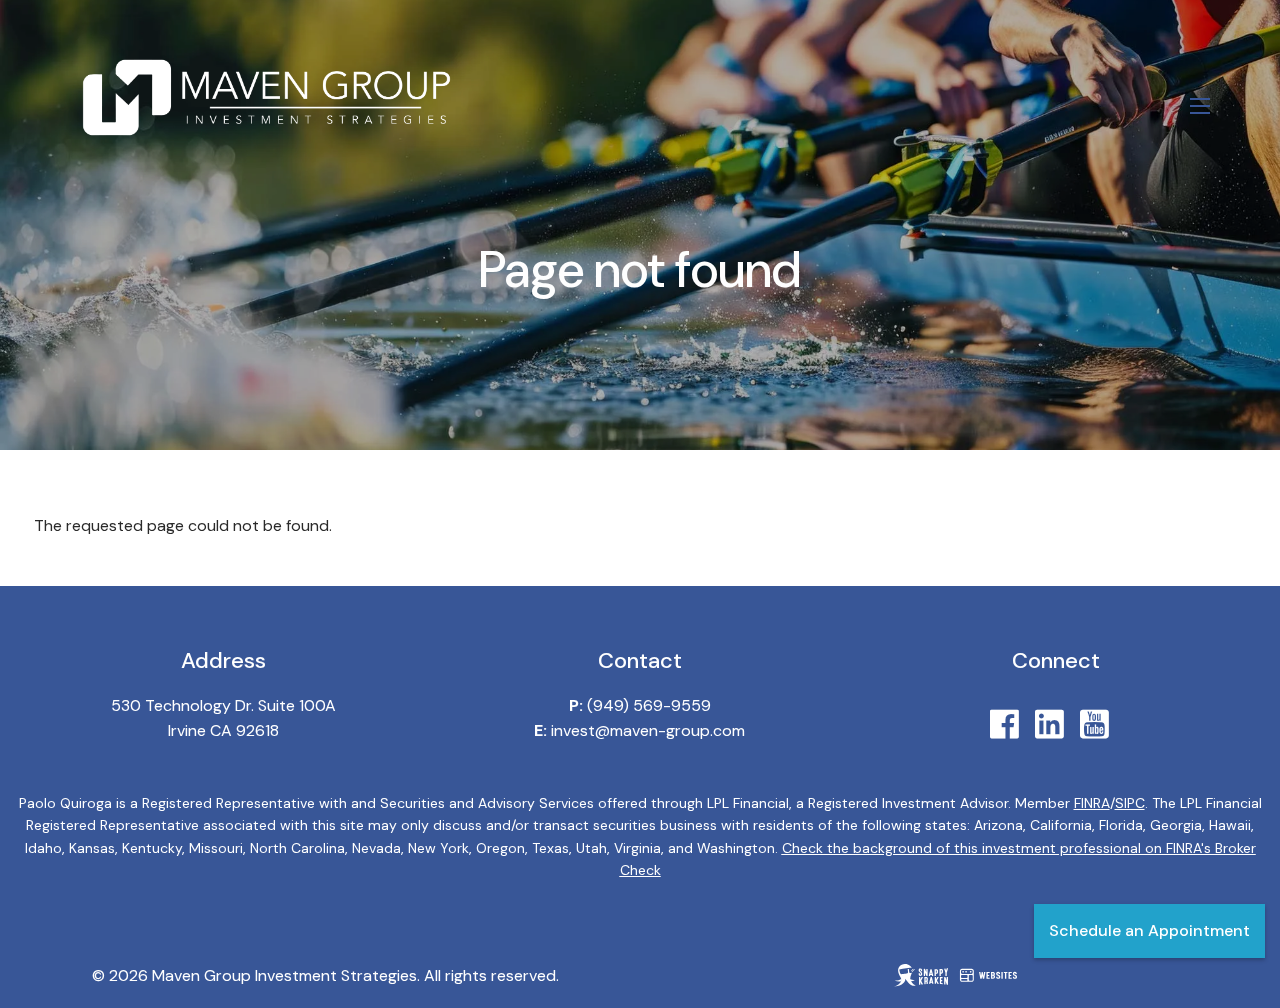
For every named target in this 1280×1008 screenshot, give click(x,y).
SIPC (1130, 803)
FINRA (1092, 803)
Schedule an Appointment (1149, 930)
